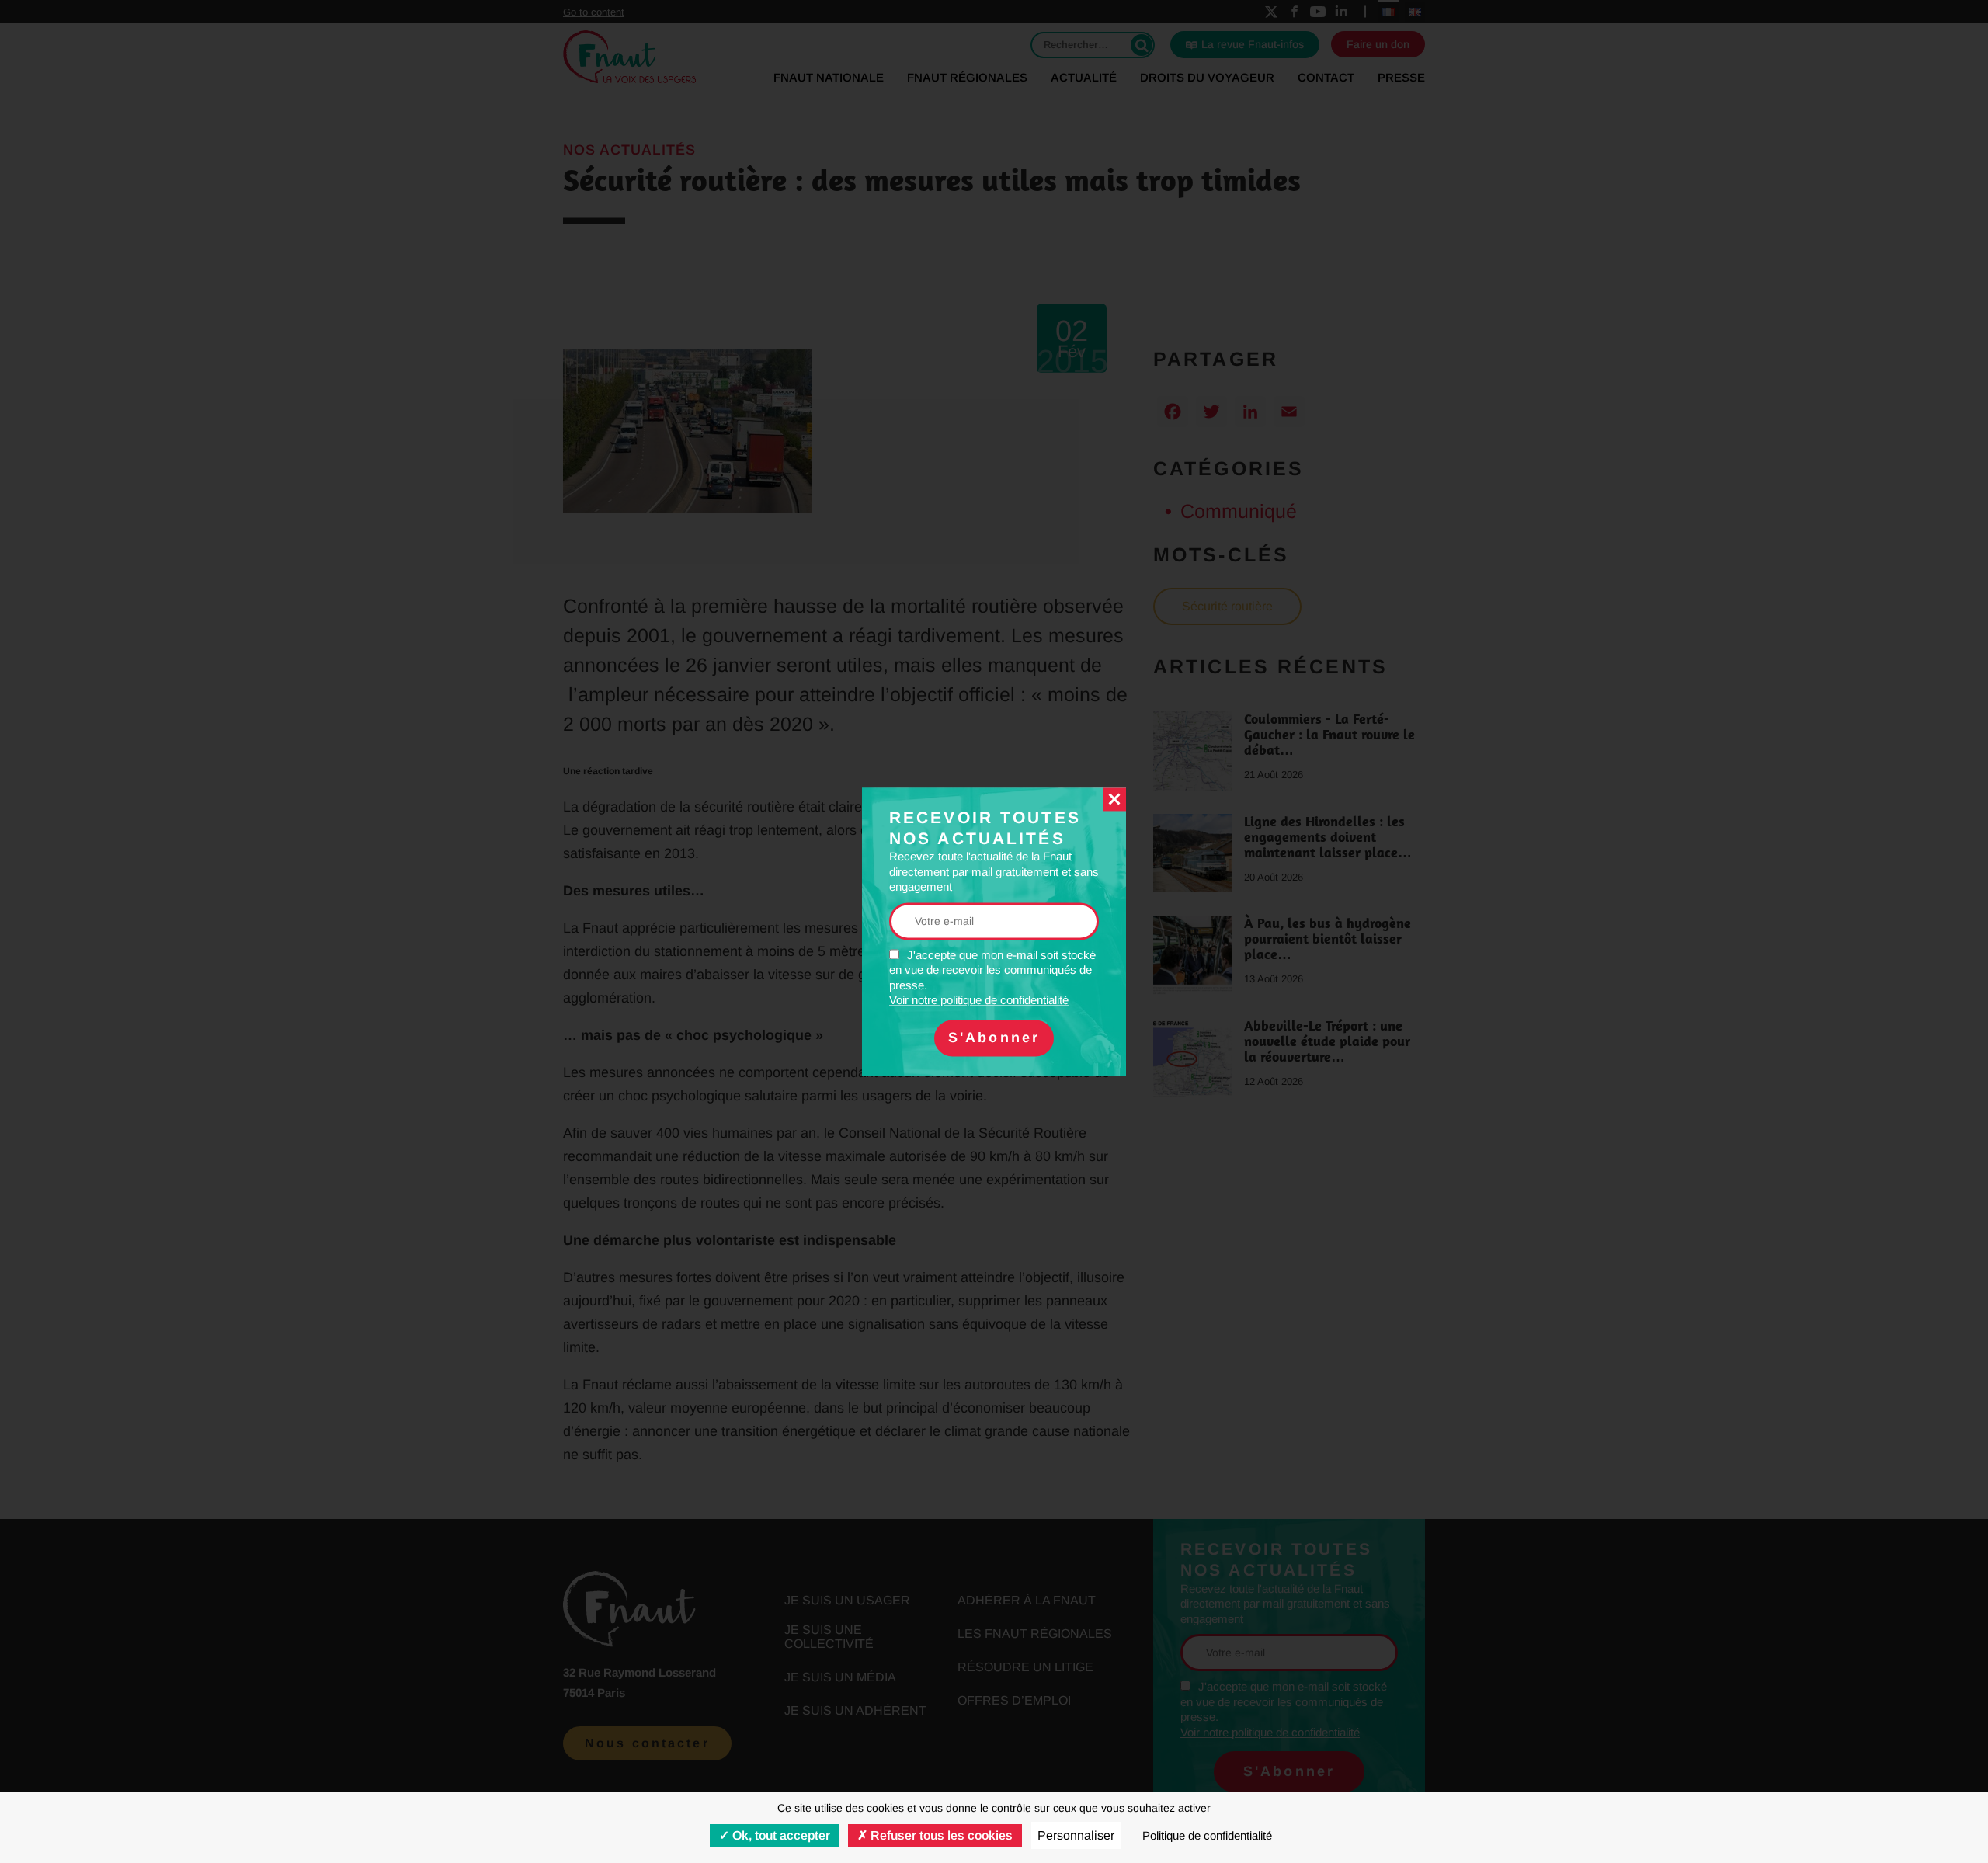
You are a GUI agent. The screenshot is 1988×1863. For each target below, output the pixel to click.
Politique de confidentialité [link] (1207, 1835)
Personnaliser (1076, 1835)
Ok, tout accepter (780, 1835)
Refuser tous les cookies (940, 1835)
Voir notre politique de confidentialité (979, 1001)
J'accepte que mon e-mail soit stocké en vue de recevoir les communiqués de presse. (992, 978)
